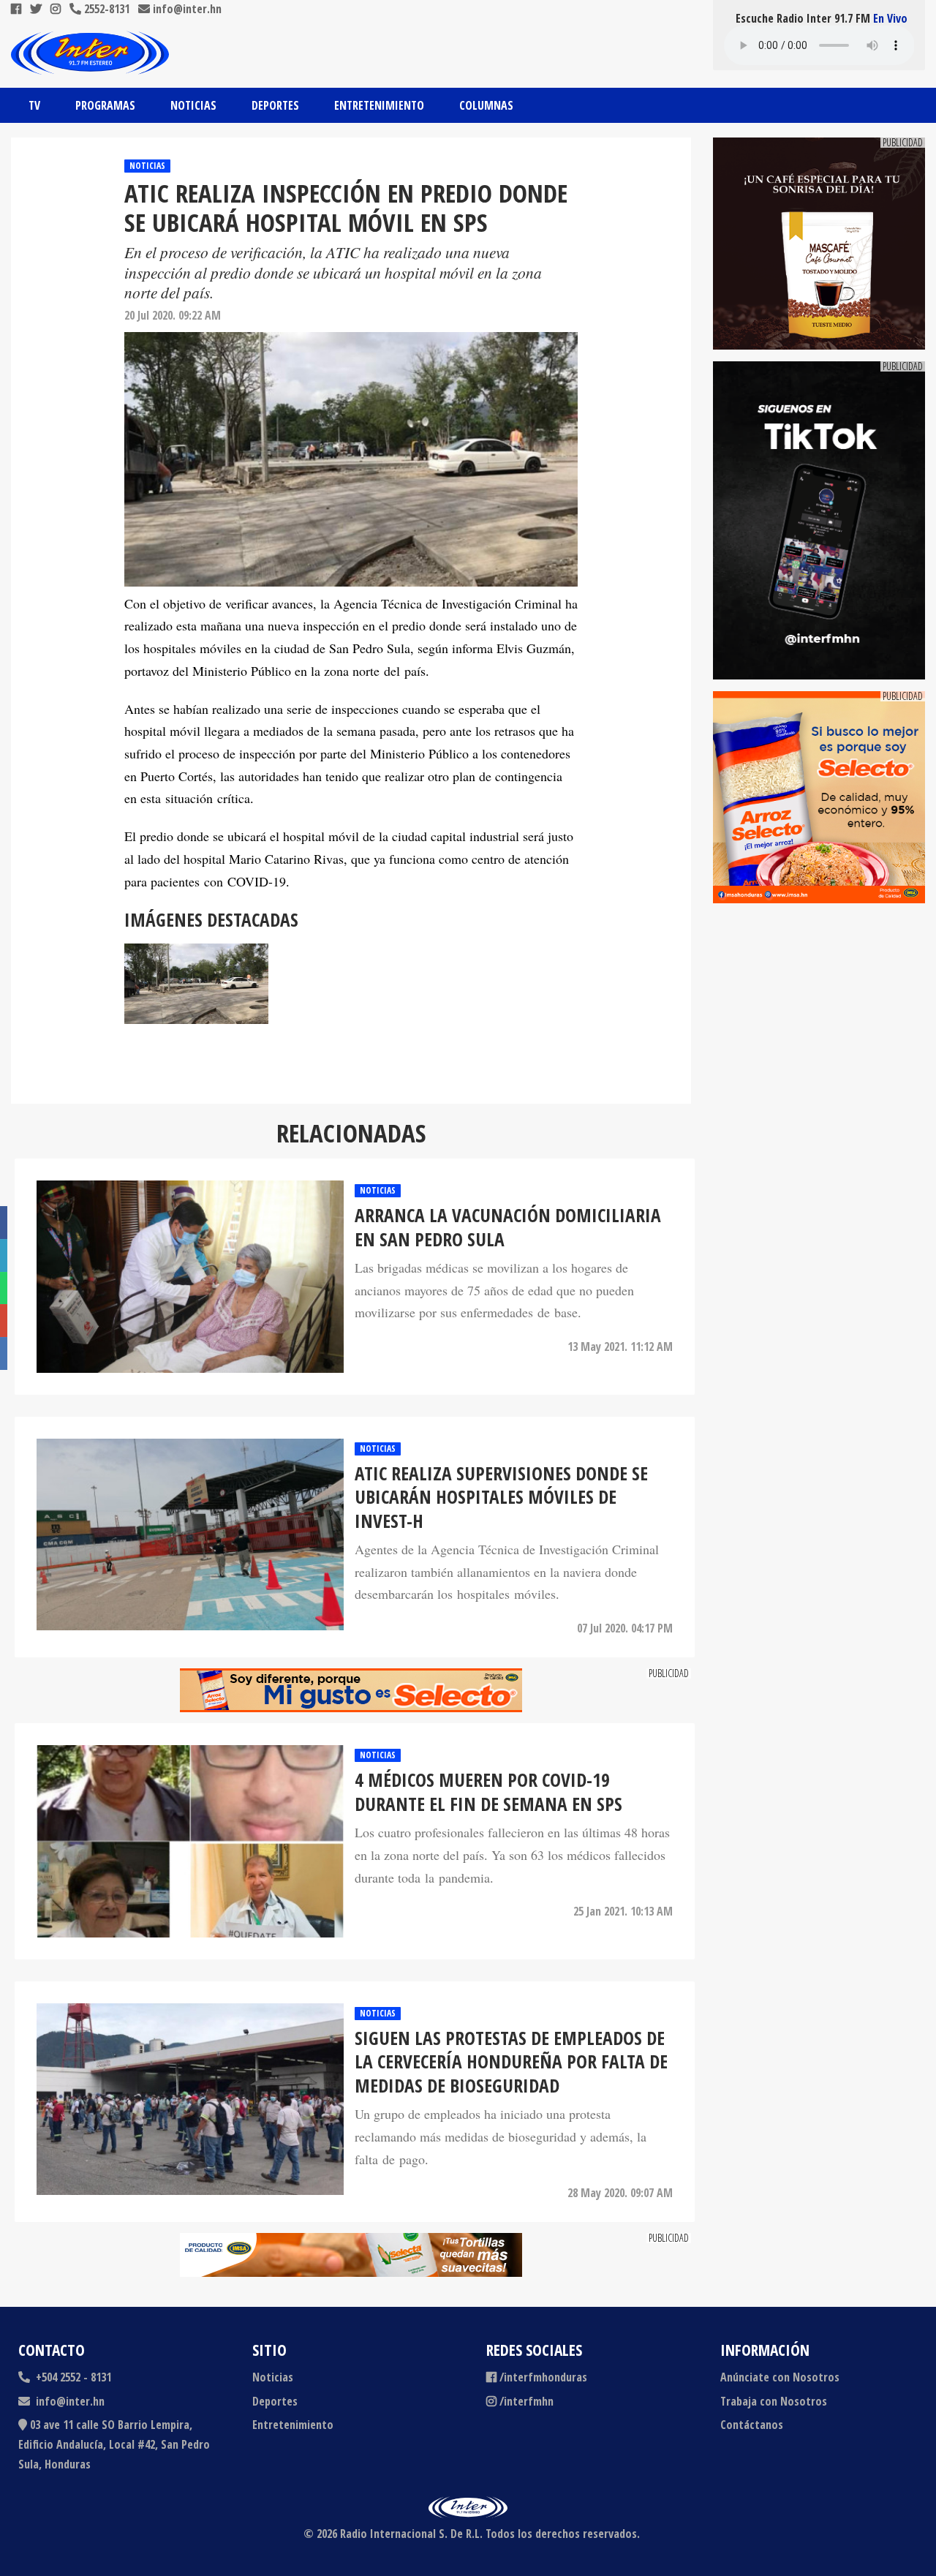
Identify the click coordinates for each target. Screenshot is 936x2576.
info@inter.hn (187, 9)
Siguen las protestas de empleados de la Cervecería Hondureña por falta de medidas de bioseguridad (511, 2062)
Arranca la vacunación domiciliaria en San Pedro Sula (508, 1227)
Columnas (486, 105)
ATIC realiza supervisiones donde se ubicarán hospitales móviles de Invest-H (501, 1497)
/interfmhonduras (543, 2377)
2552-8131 (105, 9)
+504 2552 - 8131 (72, 2377)
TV (34, 105)
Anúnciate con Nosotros (780, 2377)
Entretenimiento (379, 105)
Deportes (275, 105)
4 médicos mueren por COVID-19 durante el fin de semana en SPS (488, 1792)
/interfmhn (526, 2401)
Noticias (193, 105)
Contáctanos (752, 2425)
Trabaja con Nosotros (774, 2401)
